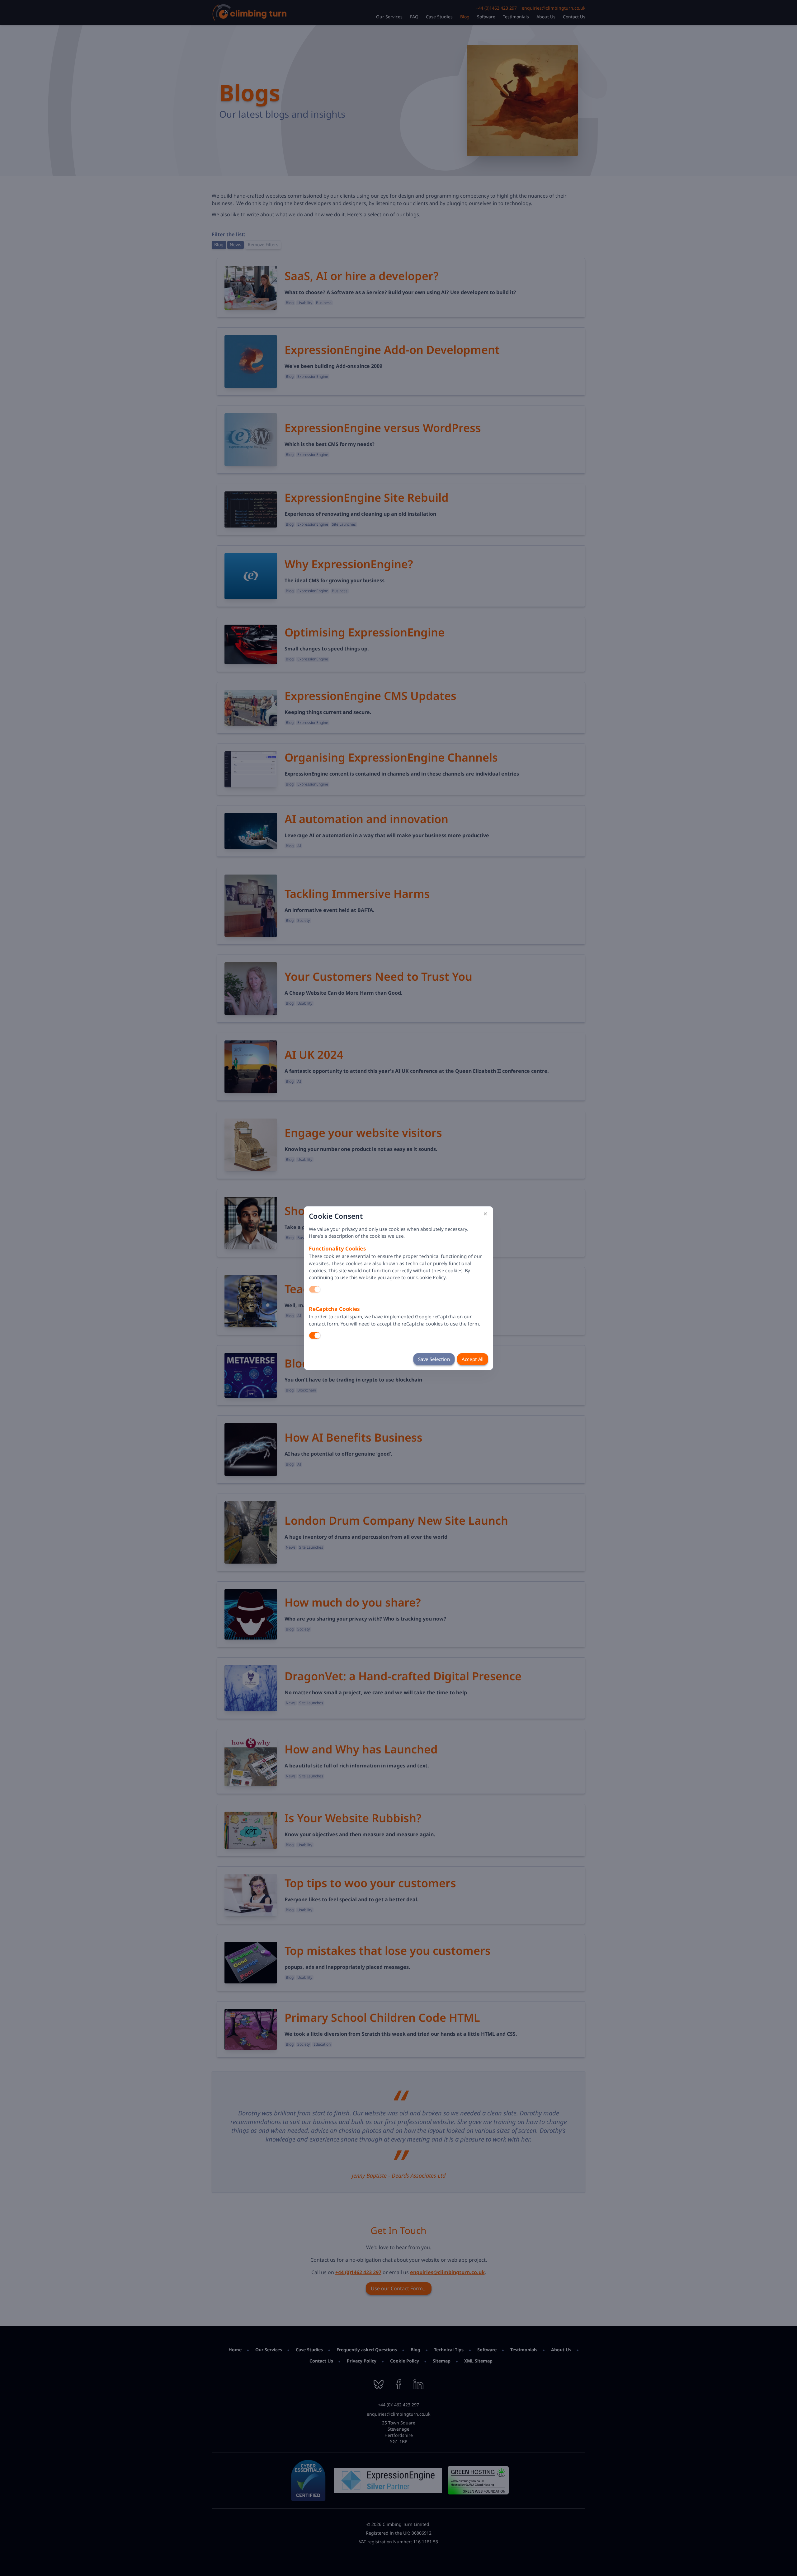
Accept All (472, 1359)
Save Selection (434, 1359)
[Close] (485, 1214)
